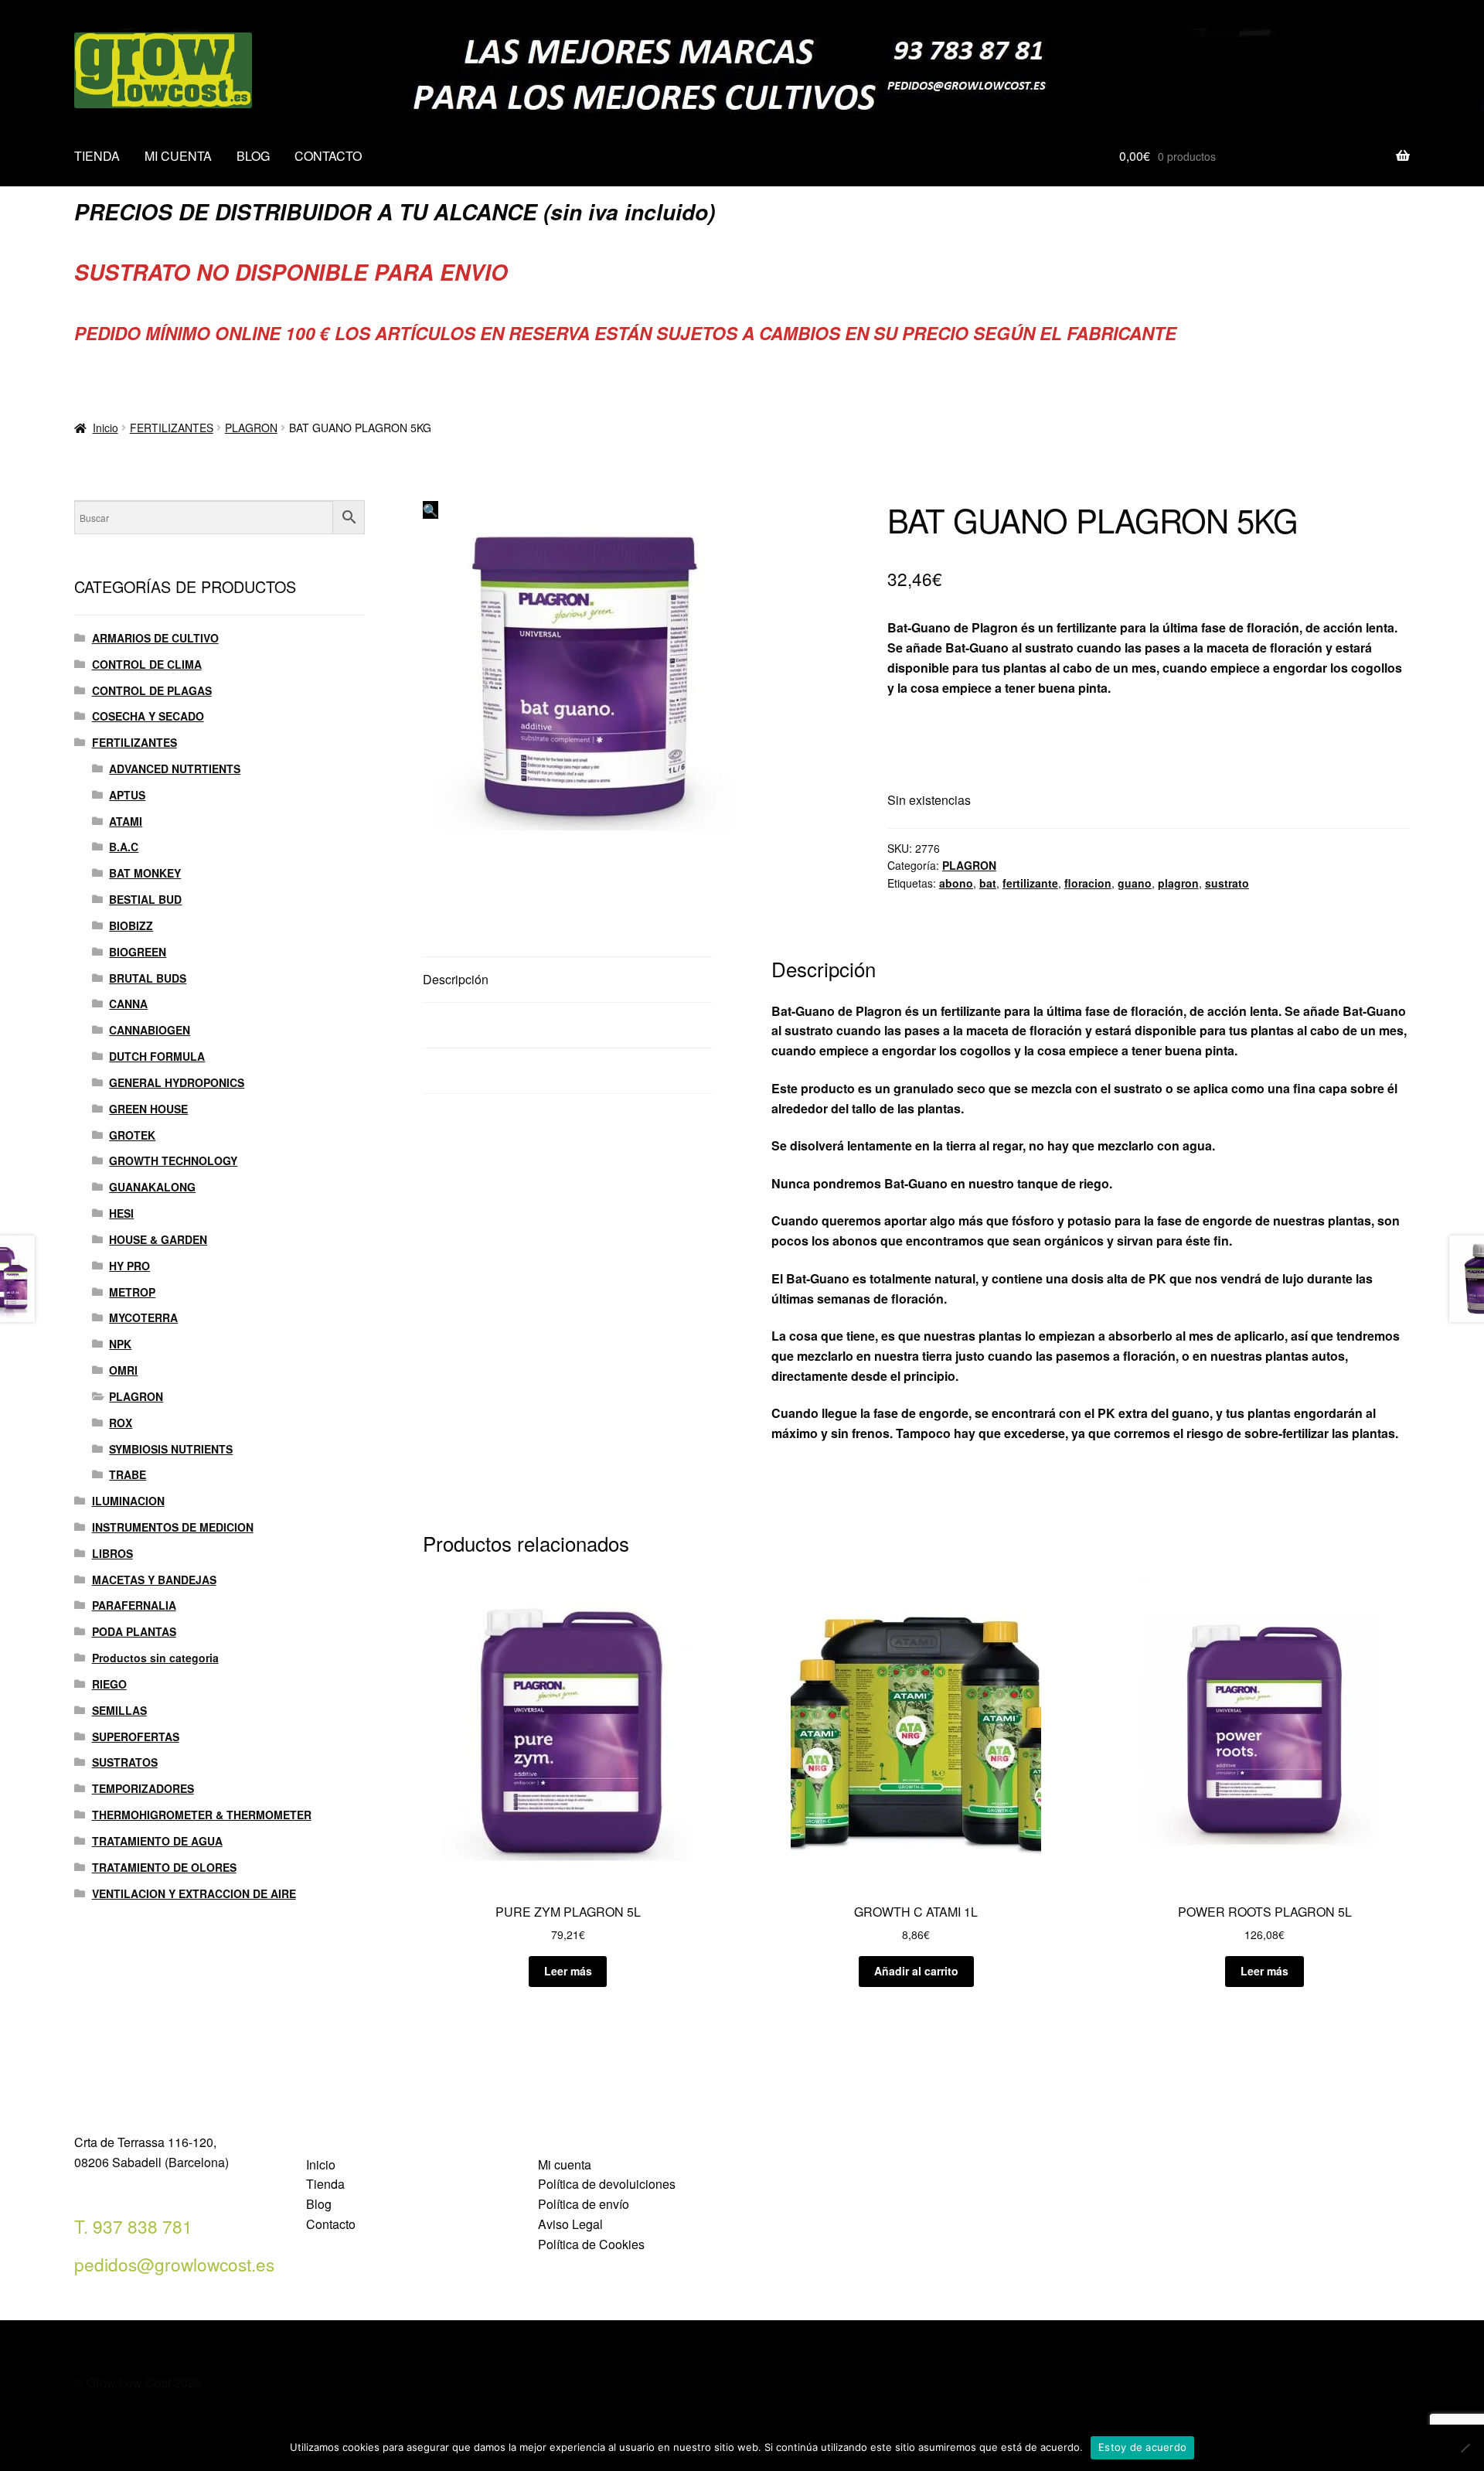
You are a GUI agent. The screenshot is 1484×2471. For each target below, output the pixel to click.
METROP (132, 1292)
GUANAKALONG (152, 1187)
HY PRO (129, 1266)
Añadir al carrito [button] (916, 1971)
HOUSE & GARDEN (158, 1239)
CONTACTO (328, 156)
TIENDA (97, 156)
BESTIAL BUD (145, 899)
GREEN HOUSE (148, 1109)
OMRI (123, 1370)
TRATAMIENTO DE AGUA (157, 1841)
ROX (121, 1423)
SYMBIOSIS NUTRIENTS (171, 1449)
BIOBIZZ (131, 925)
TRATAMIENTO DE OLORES (164, 1867)
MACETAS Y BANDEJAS (154, 1580)
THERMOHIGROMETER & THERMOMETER (202, 1815)
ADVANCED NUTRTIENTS (175, 769)
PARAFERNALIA (134, 1605)
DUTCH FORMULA (157, 1056)
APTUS (127, 795)
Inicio (106, 428)
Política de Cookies (591, 2244)
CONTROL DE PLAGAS (152, 690)
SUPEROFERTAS (136, 1737)
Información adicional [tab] (482, 1025)
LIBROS (112, 1553)
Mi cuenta (565, 2164)
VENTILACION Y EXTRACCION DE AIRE (194, 1893)
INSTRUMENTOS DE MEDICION (173, 1527)
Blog (319, 2204)
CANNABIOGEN (150, 1030)
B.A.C (124, 847)
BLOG (253, 156)
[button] (431, 510)
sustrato (1227, 883)
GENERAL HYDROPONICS (177, 1082)
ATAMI (126, 821)
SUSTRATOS (125, 1762)
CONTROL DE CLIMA (147, 664)
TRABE (128, 1474)
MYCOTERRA (143, 1317)
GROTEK (132, 1135)
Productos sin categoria (155, 1658)
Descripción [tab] (456, 979)
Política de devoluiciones (607, 2184)
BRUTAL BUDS (148, 978)
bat (988, 883)
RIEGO (109, 1684)
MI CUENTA (178, 156)
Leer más (568, 1971)
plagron (1178, 883)
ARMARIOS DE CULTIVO (155, 638)
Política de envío (584, 2204)
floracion (1088, 883)
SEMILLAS (119, 1710)
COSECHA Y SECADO (148, 716)
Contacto (331, 2224)
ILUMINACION (128, 1501)
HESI (121, 1213)
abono (956, 883)
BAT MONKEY (145, 873)
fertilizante (1030, 883)
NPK (120, 1344)
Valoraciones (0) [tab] (468, 1070)
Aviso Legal (570, 2224)
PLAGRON (251, 428)
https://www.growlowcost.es (969, 725)
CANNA (128, 1004)
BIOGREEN (138, 952)
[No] (1465, 2448)
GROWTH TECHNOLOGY (173, 1161)
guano (1135, 883)
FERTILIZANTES (172, 428)
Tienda (325, 2184)
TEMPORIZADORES (143, 1788)
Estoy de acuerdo (1142, 2447)
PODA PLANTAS (134, 1631)
